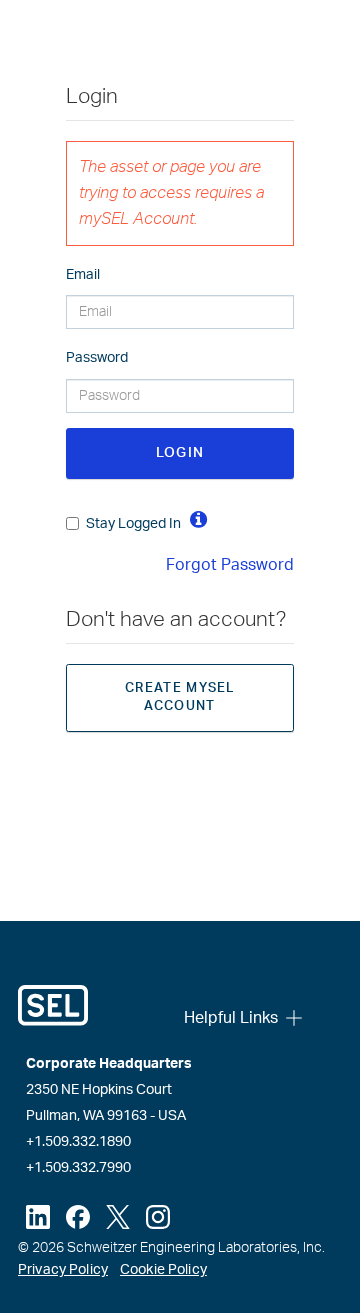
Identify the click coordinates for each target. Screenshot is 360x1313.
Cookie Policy (163, 1270)
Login (180, 453)
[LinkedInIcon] (38, 1217)
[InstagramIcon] (158, 1217)
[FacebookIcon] (78, 1217)
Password (97, 358)
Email (83, 275)
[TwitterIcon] (118, 1217)
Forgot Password (230, 565)
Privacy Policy (63, 1270)
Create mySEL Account (180, 697)
